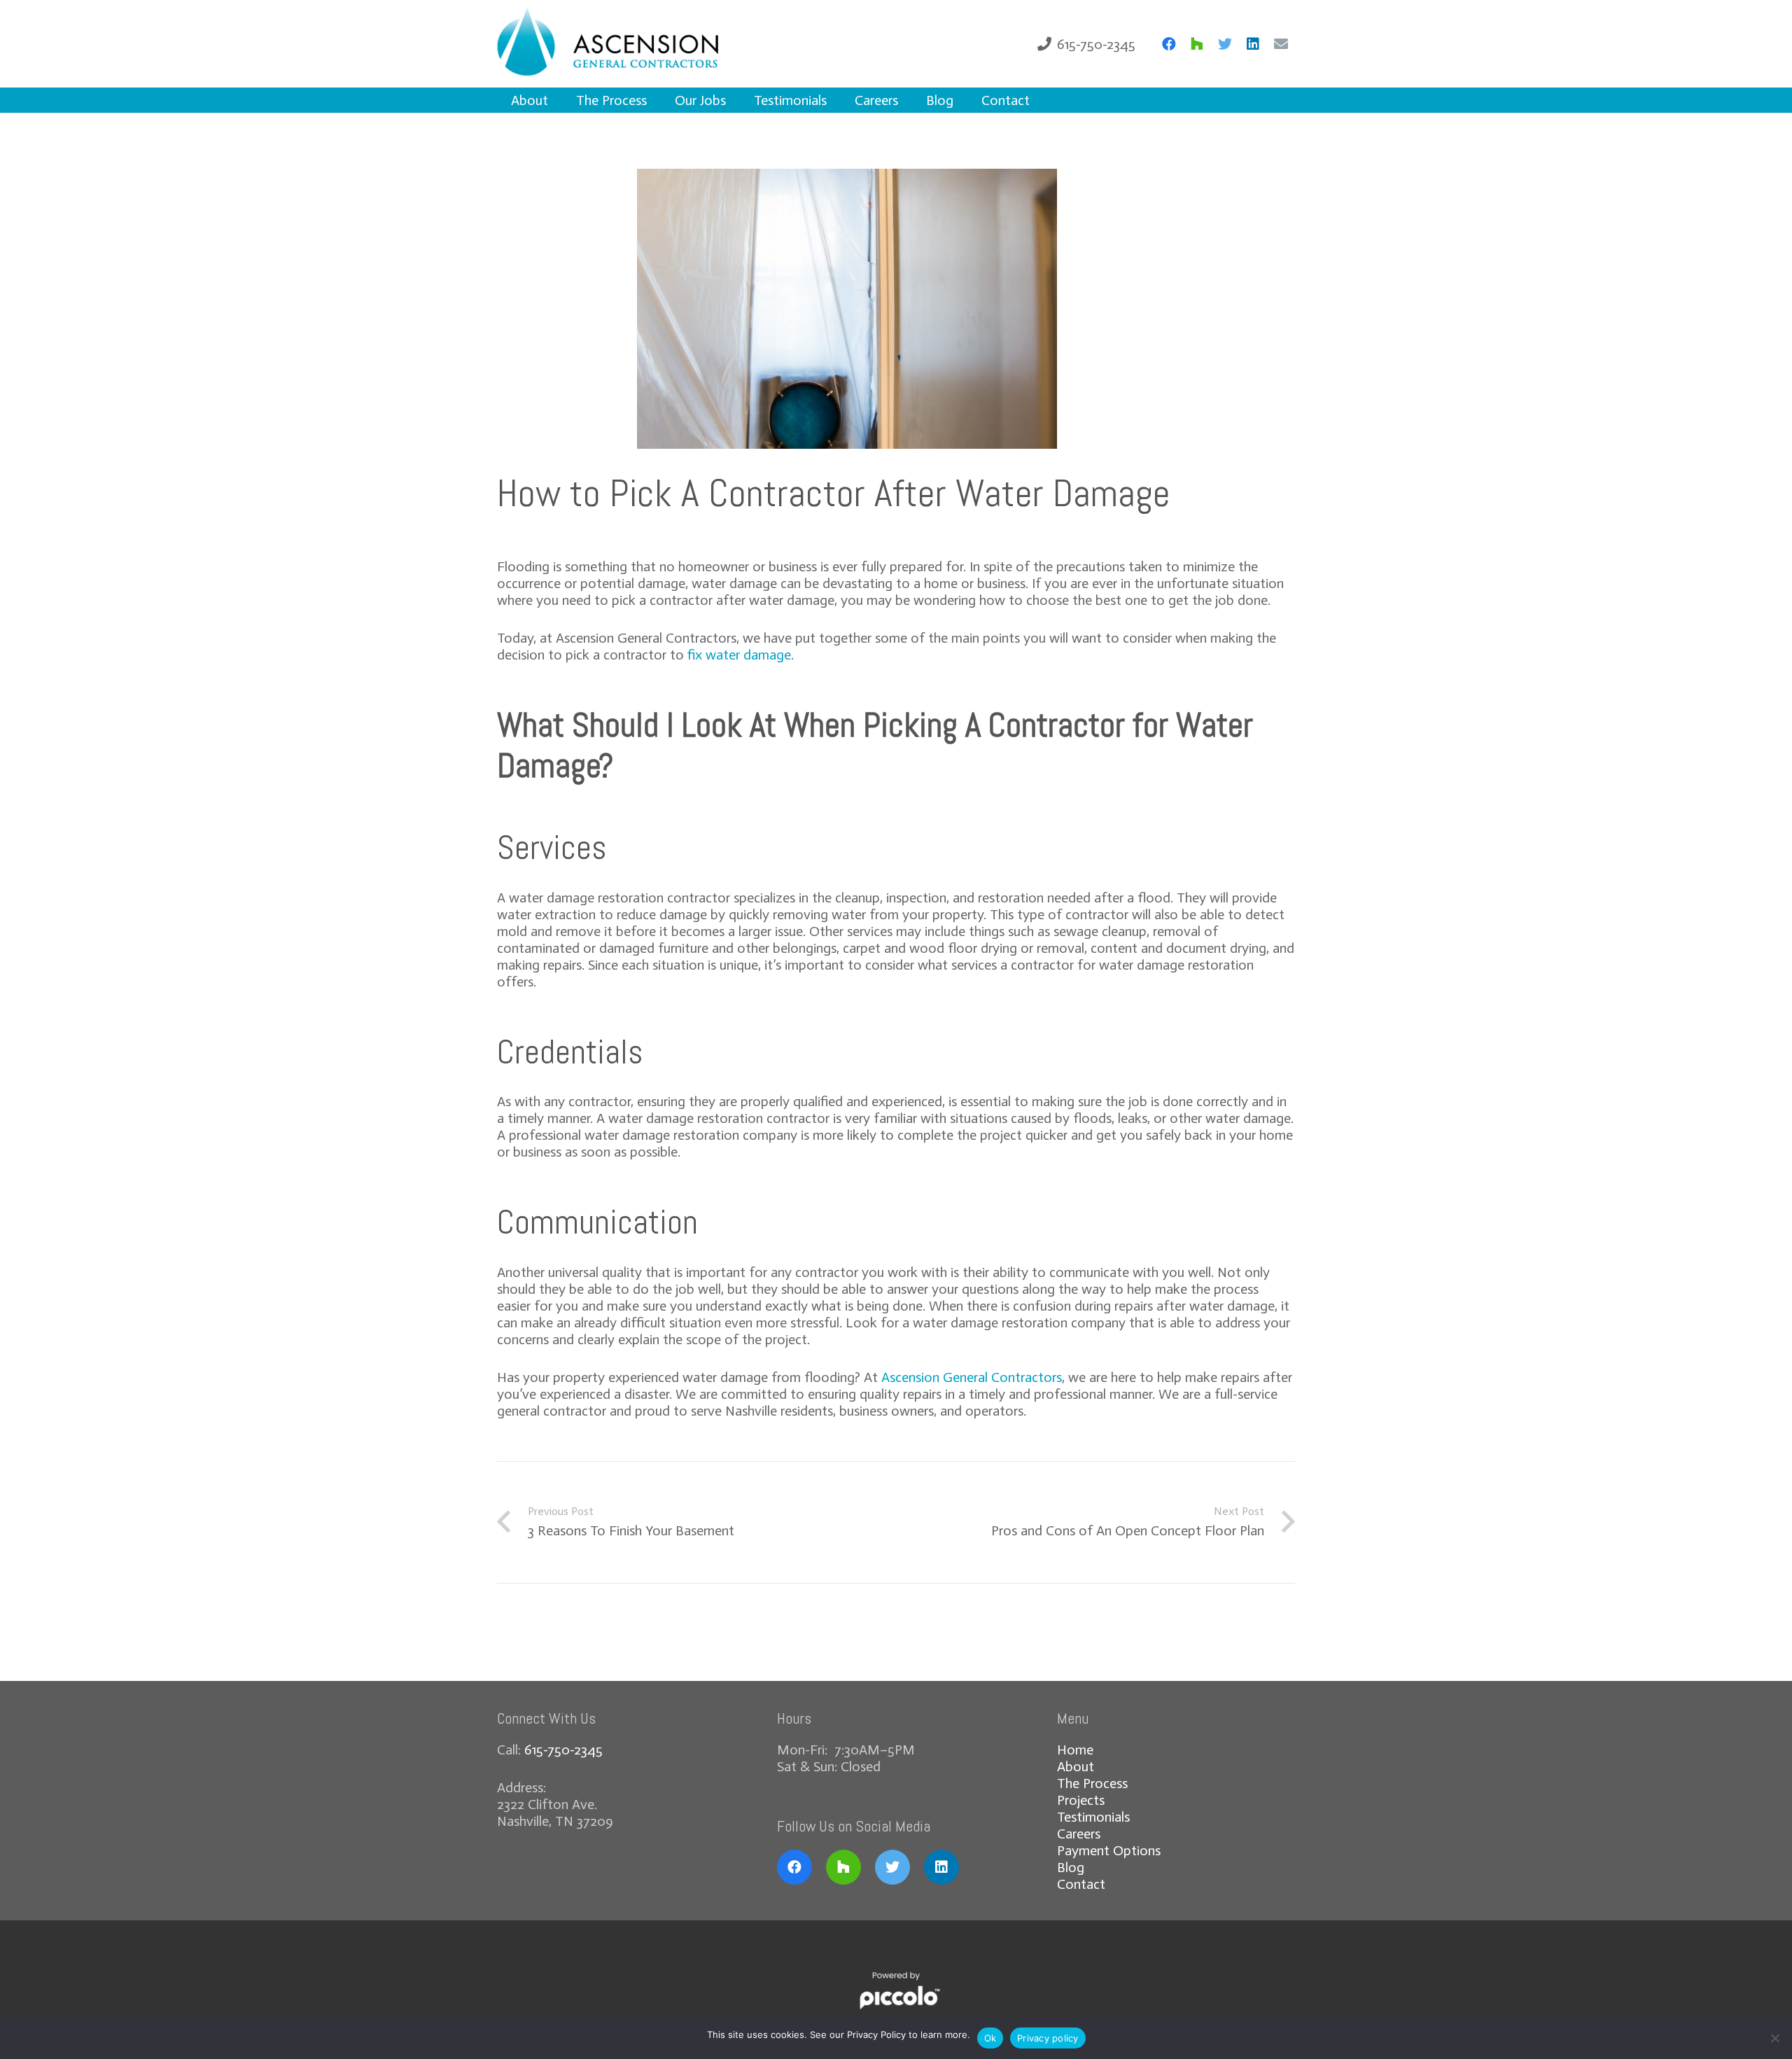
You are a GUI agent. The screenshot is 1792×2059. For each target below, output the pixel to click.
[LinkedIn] (1253, 44)
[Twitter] (1225, 44)
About (1076, 1766)
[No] (1774, 2038)
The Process (1092, 1783)
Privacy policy (1048, 2038)
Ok (990, 2038)
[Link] (629, 44)
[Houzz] (1197, 44)
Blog (1071, 1867)
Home (1075, 1750)
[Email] (1281, 44)
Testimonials (1093, 1817)
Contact (1081, 1884)
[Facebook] (1169, 44)
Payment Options (1109, 1850)
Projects (1081, 1800)
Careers (1079, 1834)
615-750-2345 (563, 1750)
